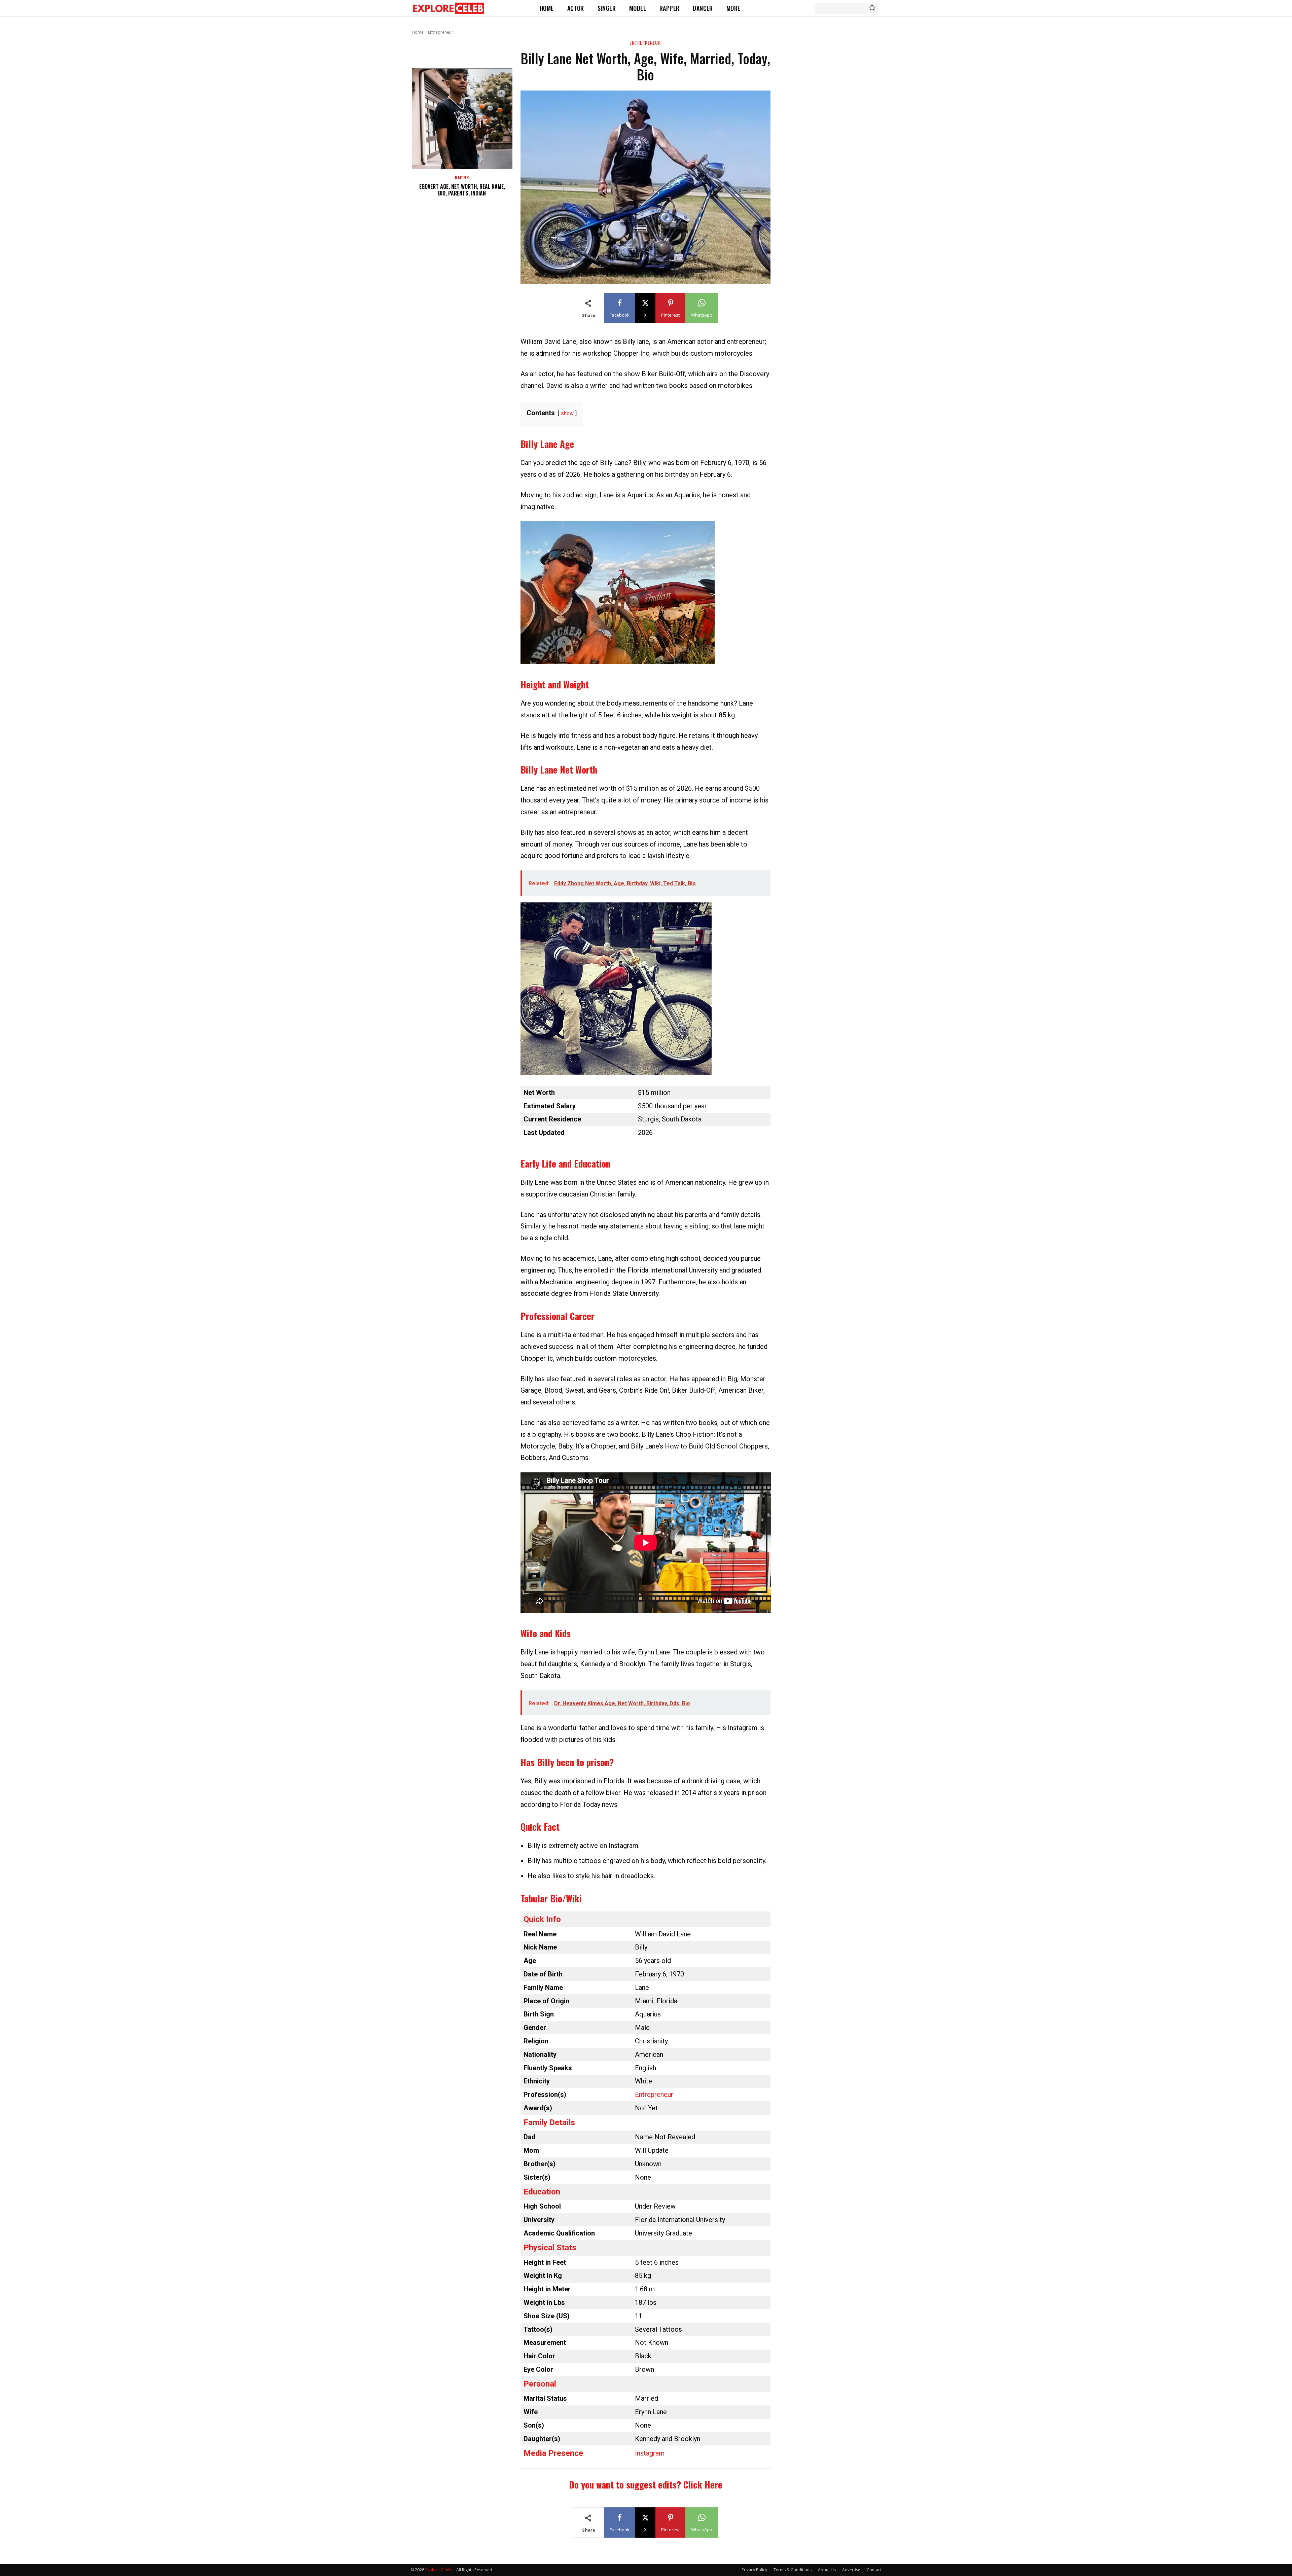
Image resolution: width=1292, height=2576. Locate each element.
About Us (827, 2570)
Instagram (650, 2453)
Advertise (851, 2570)
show (567, 413)
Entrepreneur (441, 32)
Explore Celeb (439, 2570)
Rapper (462, 178)
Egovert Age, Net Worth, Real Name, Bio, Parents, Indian (462, 190)
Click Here (703, 2484)
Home (418, 32)
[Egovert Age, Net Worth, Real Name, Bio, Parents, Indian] (462, 119)
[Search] (872, 8)
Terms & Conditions (793, 2570)
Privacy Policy (754, 2570)
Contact (874, 2570)
